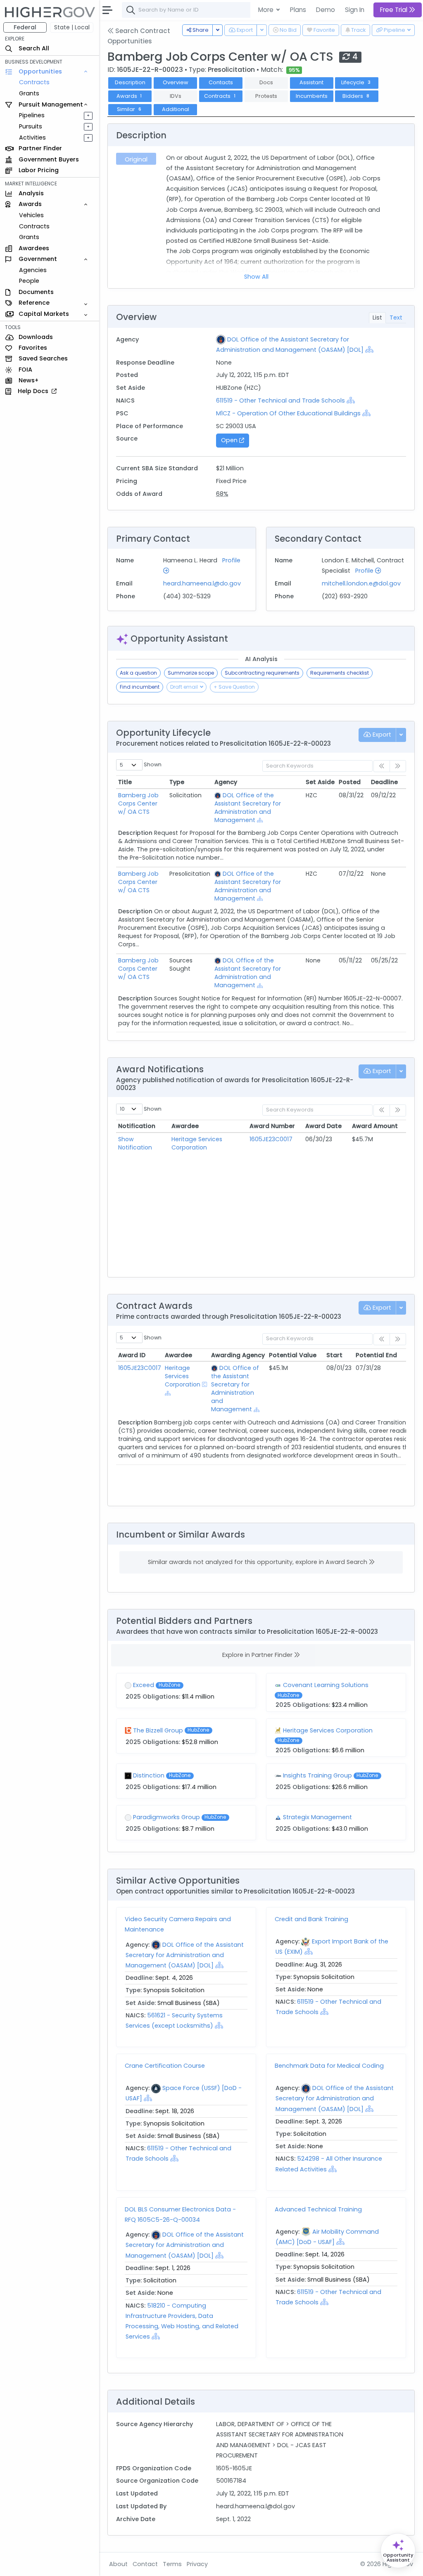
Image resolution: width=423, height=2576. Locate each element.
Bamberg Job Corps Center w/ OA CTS (138, 803)
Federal (25, 27)
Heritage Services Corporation (197, 1143)
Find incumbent (140, 687)
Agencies (33, 270)
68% (222, 494)
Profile (365, 571)
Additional (176, 109)
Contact (145, 2564)
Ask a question (138, 673)
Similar (129, 109)
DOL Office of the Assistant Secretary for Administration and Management (248, 808)
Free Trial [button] (394, 10)
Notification (137, 1126)
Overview (176, 82)
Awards (129, 96)
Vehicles (31, 215)
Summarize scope (191, 673)
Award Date (323, 1126)
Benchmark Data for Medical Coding (329, 2066)
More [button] (267, 10)
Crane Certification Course (165, 2066)
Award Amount (375, 1126)
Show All (256, 277)
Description (130, 82)
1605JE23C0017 (271, 1139)
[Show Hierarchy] (369, 349)
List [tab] (377, 318)
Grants (29, 93)
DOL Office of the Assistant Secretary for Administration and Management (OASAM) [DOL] (185, 1955)
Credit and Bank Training (311, 1919)
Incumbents (312, 96)
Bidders (356, 96)
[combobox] (246, 10)
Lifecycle (356, 82)
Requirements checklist (340, 673)
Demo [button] (326, 10)
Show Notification (135, 1143)
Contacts (221, 82)
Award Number (272, 1126)
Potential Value (293, 1355)
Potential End (376, 1355)
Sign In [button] (355, 10)
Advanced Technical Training (318, 2209)
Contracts (34, 82)
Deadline (384, 782)
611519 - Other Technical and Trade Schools (281, 401)
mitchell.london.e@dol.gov (361, 583)
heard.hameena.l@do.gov (202, 583)
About (118, 2564)
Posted (350, 782)
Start (334, 1355)
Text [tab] (396, 318)
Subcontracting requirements (262, 673)
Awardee (185, 1126)
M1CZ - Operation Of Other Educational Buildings (288, 413)
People (29, 281)
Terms (172, 2564)
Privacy (197, 2564)
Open (230, 440)
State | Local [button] (72, 27)
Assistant (311, 82)
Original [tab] (136, 159)
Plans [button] (298, 10)
